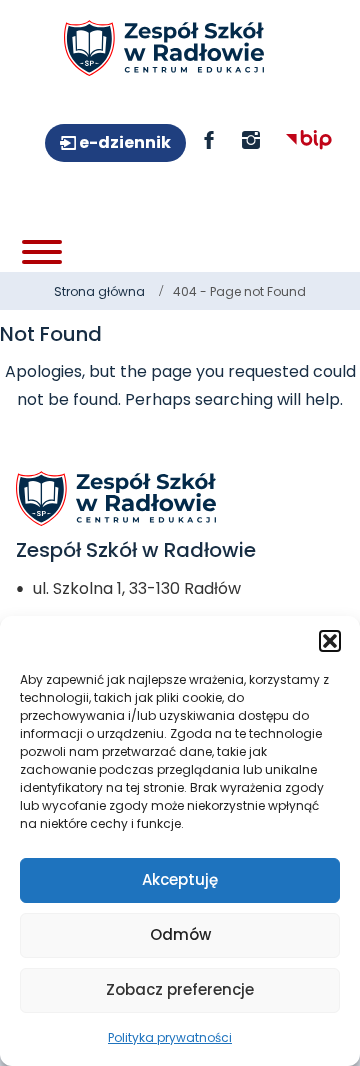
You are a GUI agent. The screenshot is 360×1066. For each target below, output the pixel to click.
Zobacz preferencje (180, 989)
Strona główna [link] (99, 291)
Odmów (180, 934)
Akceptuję (180, 879)
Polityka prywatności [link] (170, 1037)
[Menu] (42, 252)
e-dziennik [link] (123, 142)
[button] (330, 641)
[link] (164, 48)
